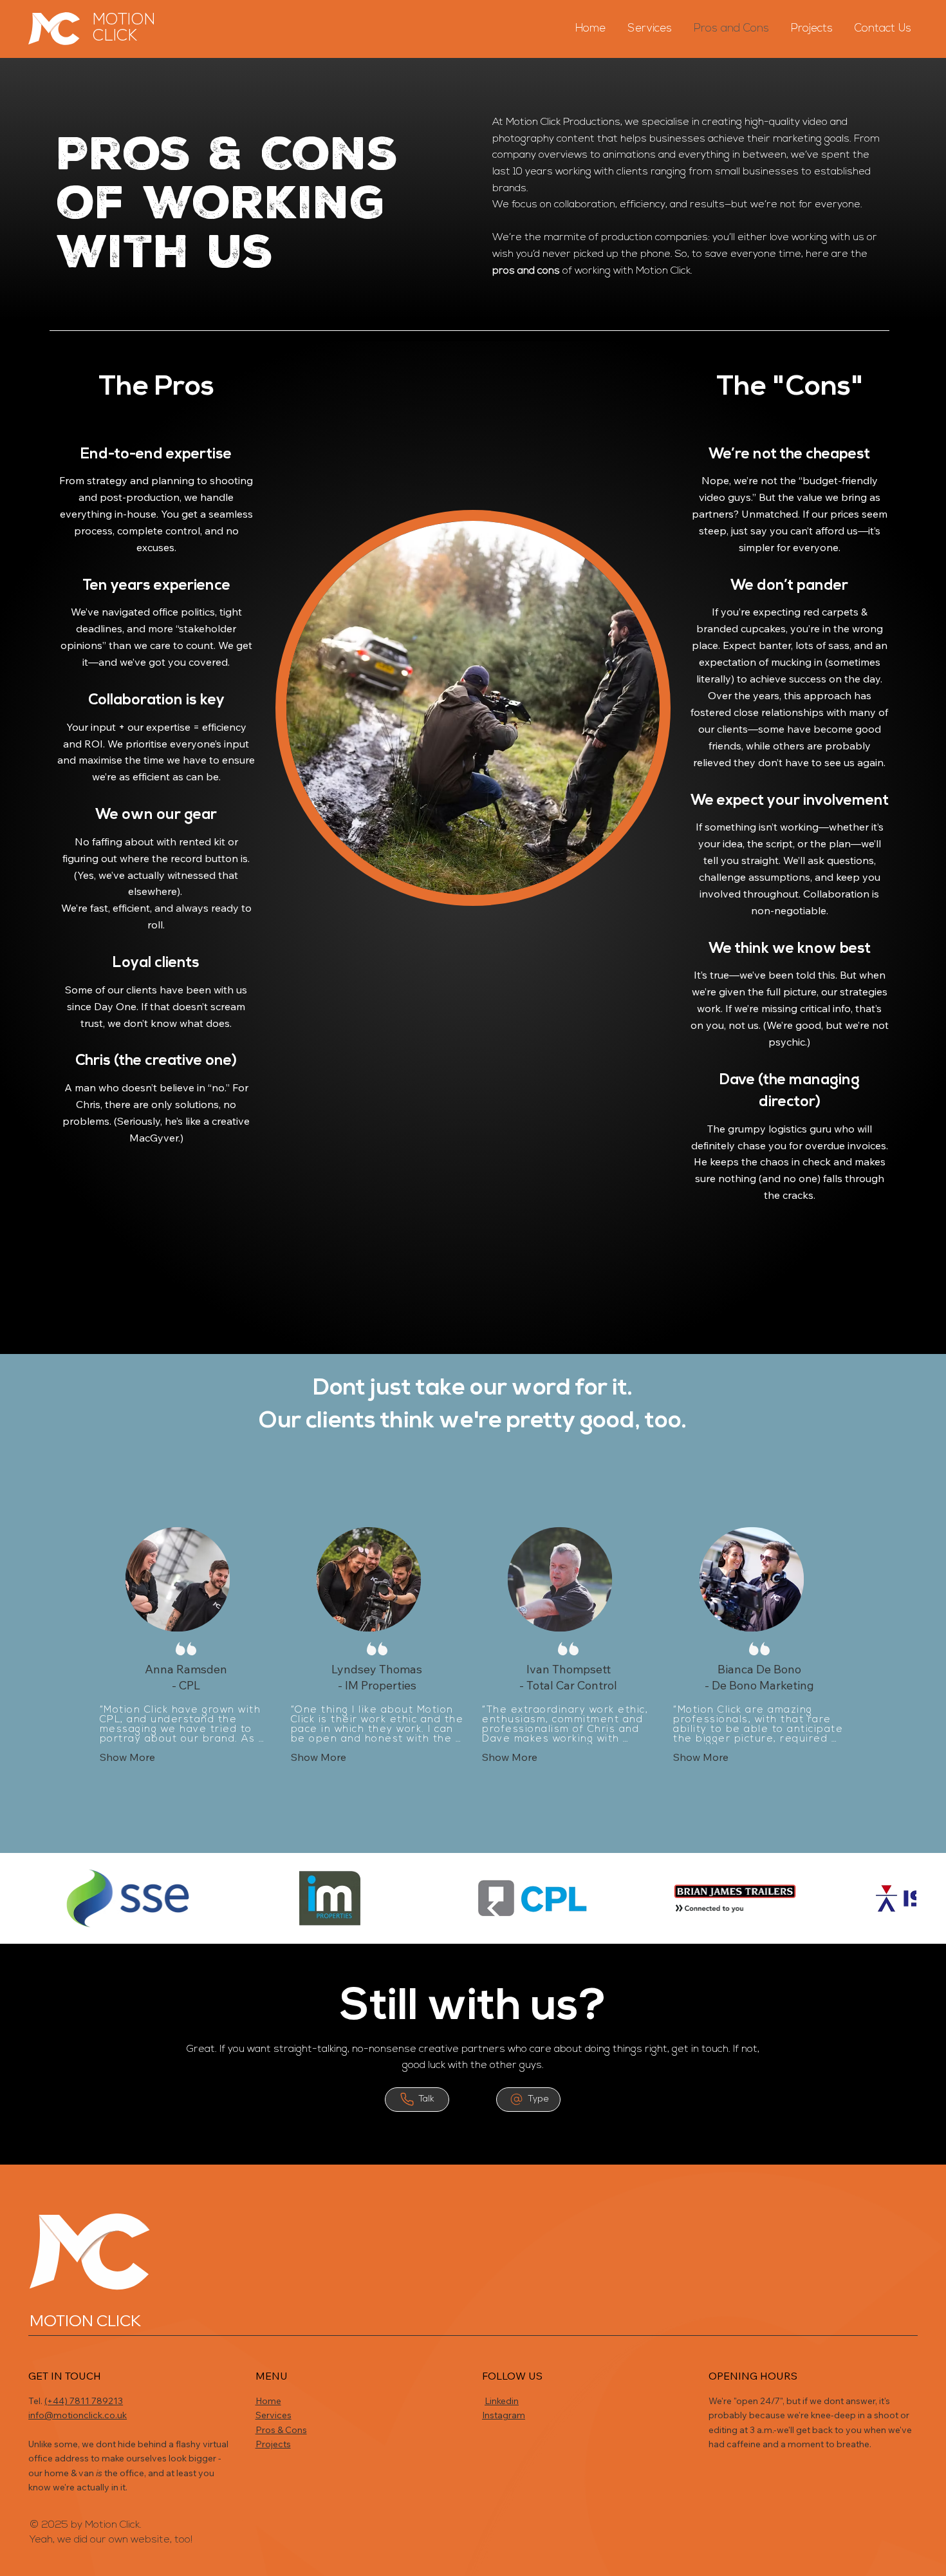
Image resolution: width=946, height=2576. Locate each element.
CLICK (115, 36)
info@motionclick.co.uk (78, 2415)
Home (268, 2401)
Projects (273, 2444)
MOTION (124, 20)
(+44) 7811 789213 (84, 2401)
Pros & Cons (281, 2430)
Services (274, 2415)
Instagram (504, 2415)
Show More (127, 1757)
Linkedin (502, 2401)
